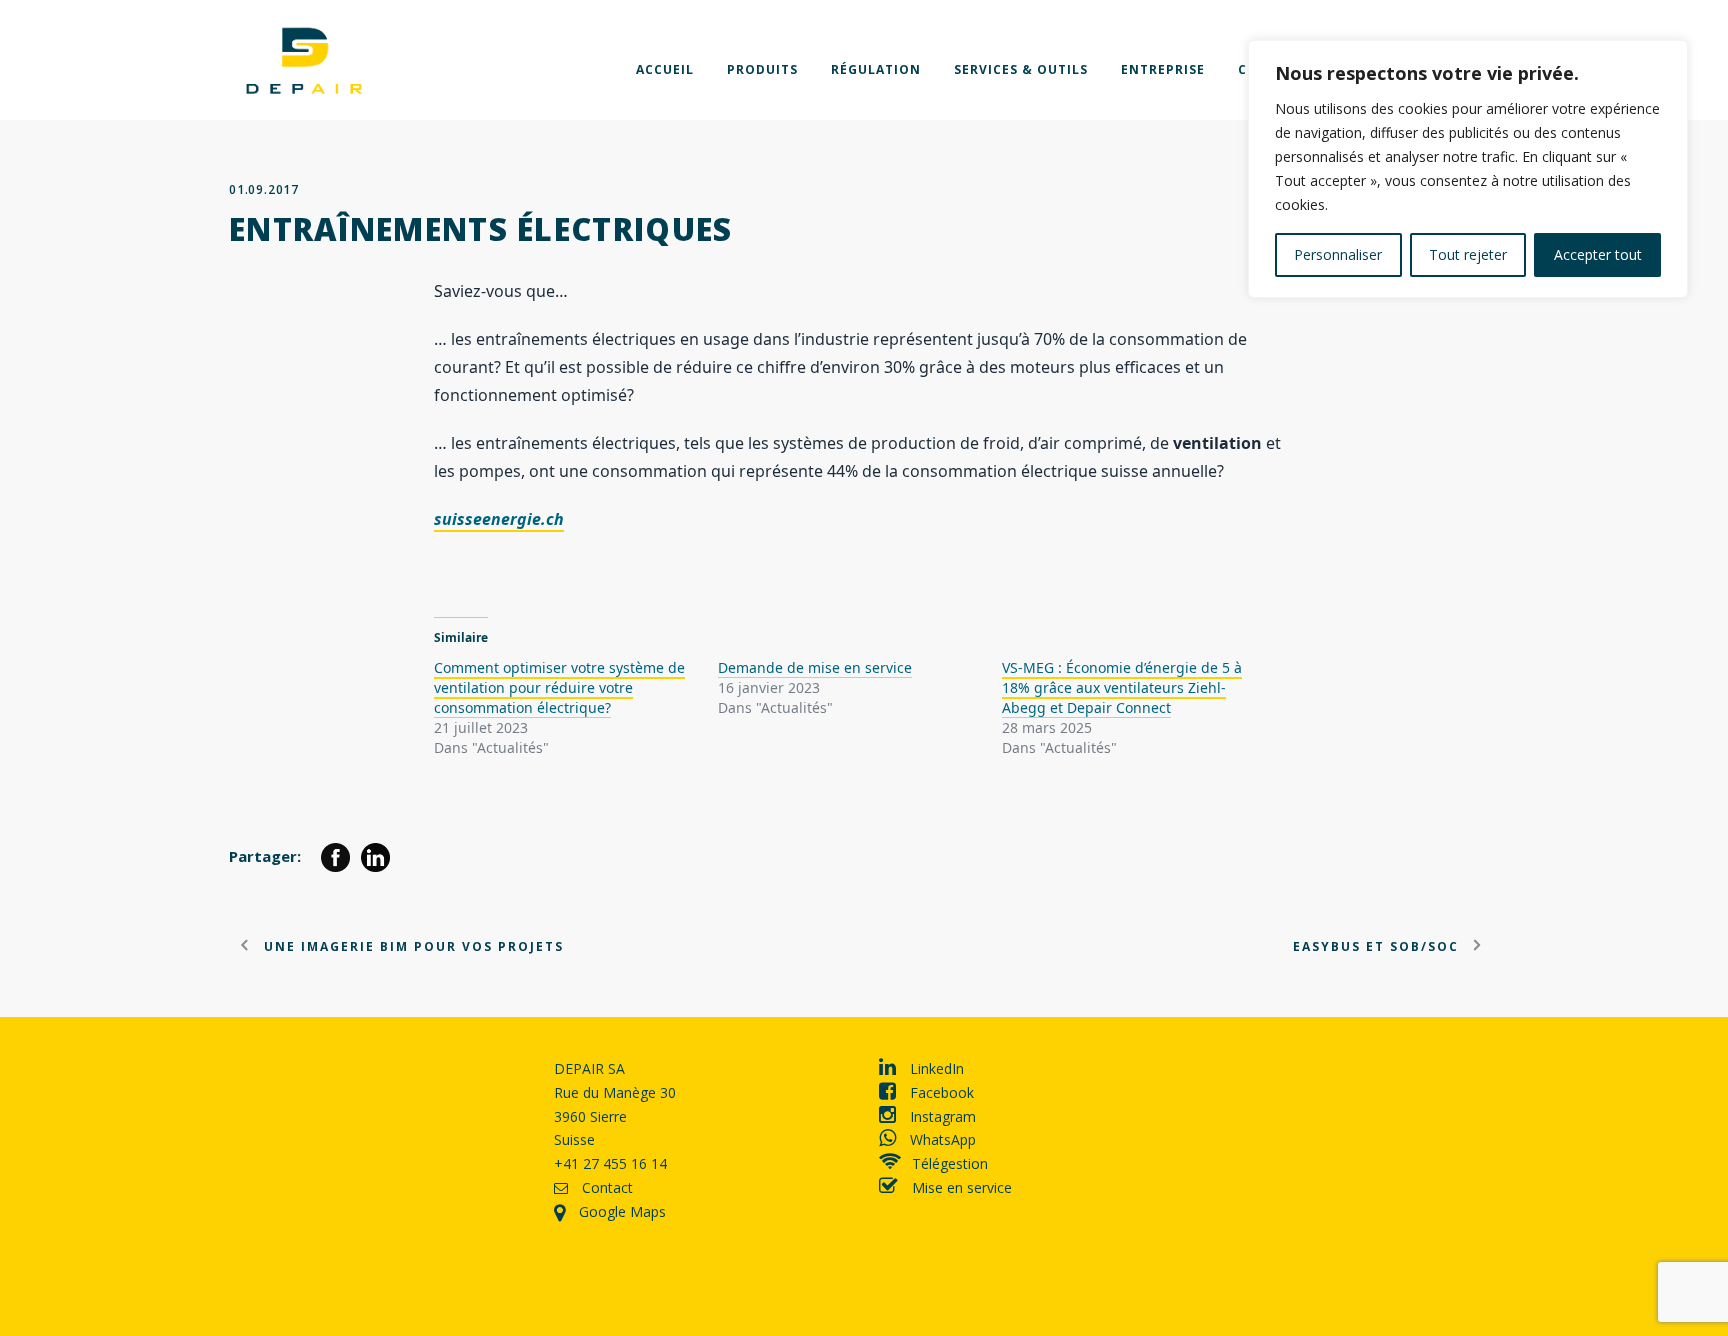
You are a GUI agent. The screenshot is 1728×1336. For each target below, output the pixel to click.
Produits (762, 69)
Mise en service (960, 1187)
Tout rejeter (1468, 254)
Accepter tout (1598, 254)
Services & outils (1021, 69)
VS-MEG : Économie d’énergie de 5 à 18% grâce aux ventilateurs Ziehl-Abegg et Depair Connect (1122, 687)
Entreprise (1163, 69)
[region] (1468, 169)
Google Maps (620, 1211)
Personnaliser (1338, 254)
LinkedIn (935, 1068)
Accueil (665, 69)
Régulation (876, 69)
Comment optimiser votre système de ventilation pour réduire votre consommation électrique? (559, 687)
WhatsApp (941, 1139)
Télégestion (950, 1163)
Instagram (941, 1116)
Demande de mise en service (815, 667)
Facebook (940, 1092)
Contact (605, 1187)
